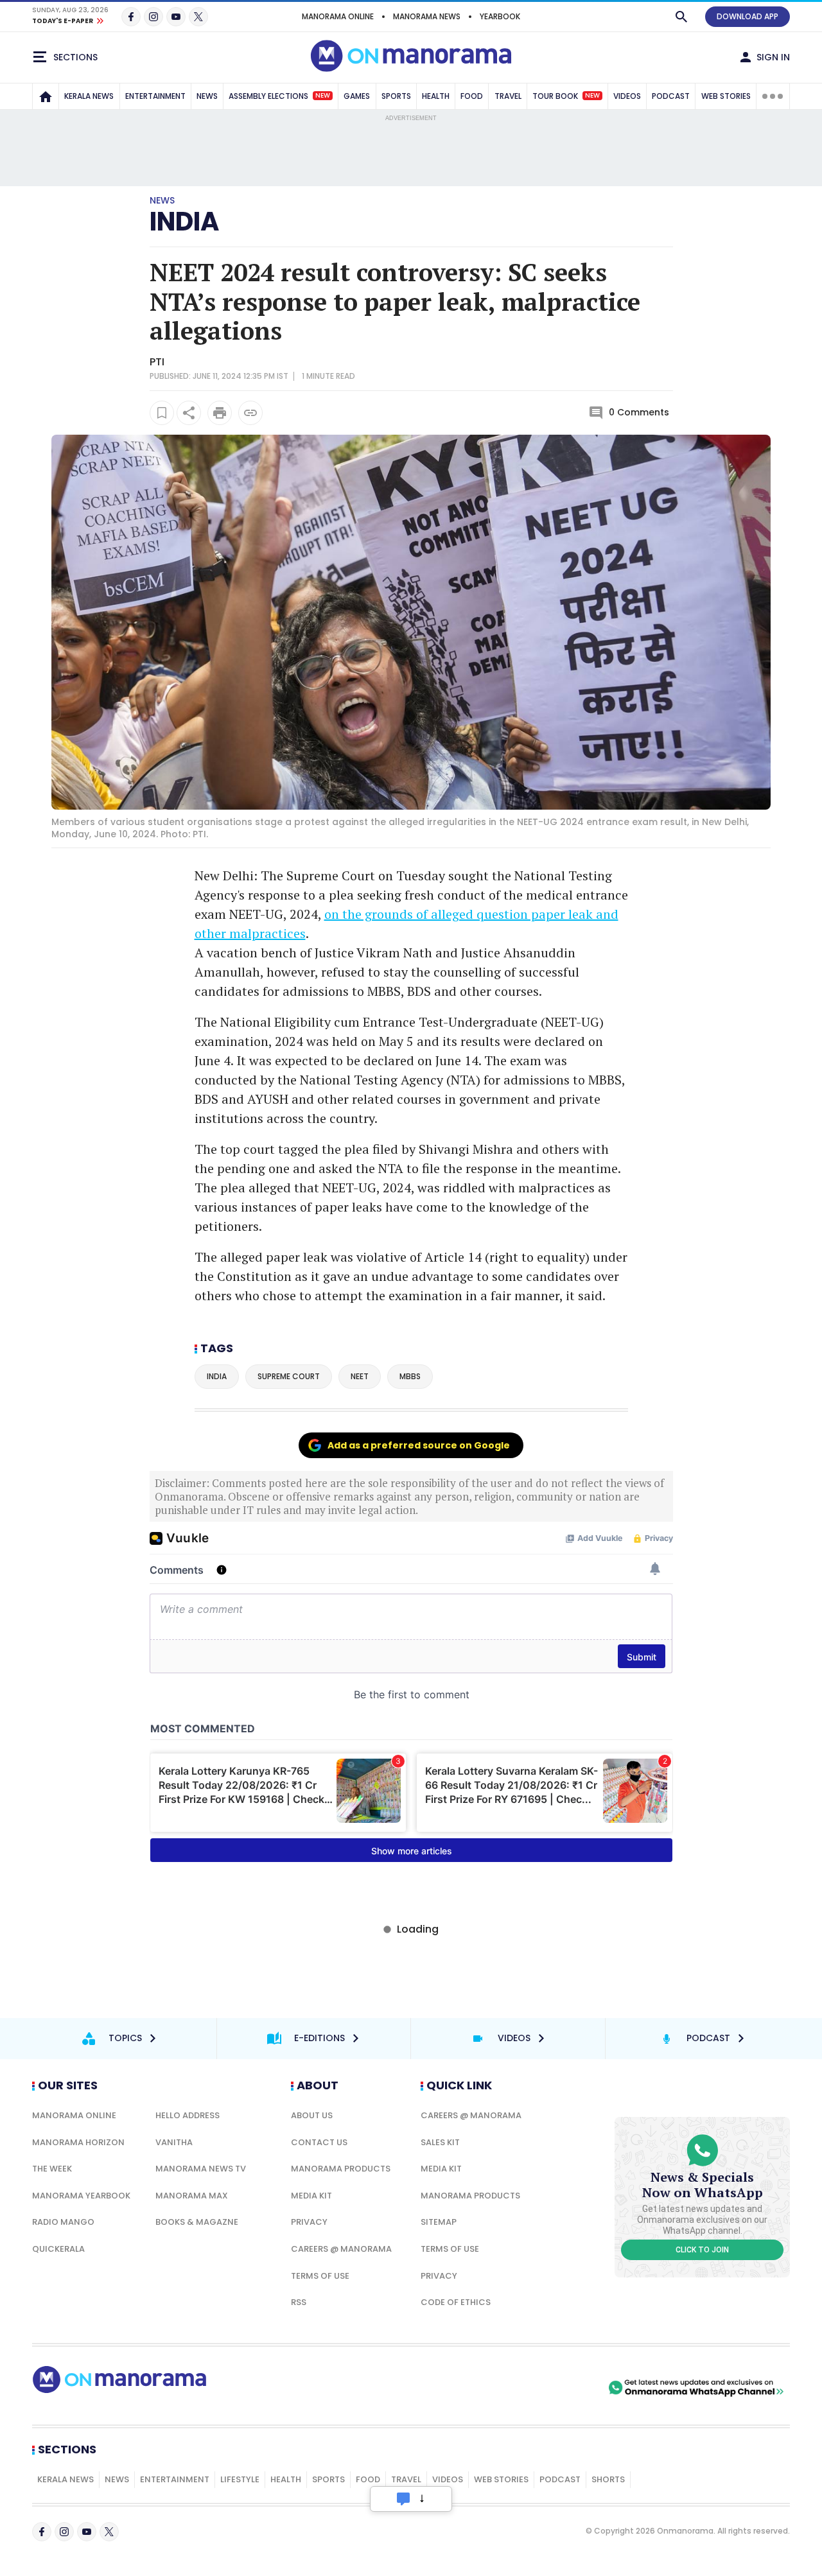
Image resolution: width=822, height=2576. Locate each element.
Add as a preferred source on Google (419, 1445)
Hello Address (188, 2115)
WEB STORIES (726, 96)
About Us (312, 2115)
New (323, 96)
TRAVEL (508, 96)
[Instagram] (153, 17)
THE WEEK (52, 2169)
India (184, 222)
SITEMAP (439, 2222)
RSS (299, 2302)
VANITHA (174, 2142)
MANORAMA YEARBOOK (81, 2196)
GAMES (357, 96)
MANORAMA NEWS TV (201, 2169)
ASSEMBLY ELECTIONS (279, 96)
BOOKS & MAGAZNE (197, 2222)
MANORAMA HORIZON (78, 2142)
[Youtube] (176, 17)
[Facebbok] (42, 2532)
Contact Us (319, 2142)
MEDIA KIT (311, 2196)
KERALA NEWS (89, 96)
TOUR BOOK (566, 96)
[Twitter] (198, 17)
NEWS (207, 96)
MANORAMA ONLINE (338, 16)
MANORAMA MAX (192, 2196)
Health (286, 2479)
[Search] (681, 17)
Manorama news (427, 16)
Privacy (309, 2222)
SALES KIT (440, 2142)
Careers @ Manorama (341, 2249)
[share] (189, 413)
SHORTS (608, 2479)
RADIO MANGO (63, 2222)
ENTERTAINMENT (155, 96)
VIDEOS (627, 96)
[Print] (220, 413)
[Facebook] (131, 17)
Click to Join (702, 2250)
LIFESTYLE (240, 2479)
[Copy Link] (250, 413)
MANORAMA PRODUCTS (341, 2169)
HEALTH (436, 96)
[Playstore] (471, 2388)
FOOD (472, 96)
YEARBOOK (500, 16)
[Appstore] (561, 2388)
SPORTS (396, 96)
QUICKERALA (58, 2249)
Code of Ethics (456, 2302)
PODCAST (671, 96)
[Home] (46, 96)
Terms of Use (320, 2276)
